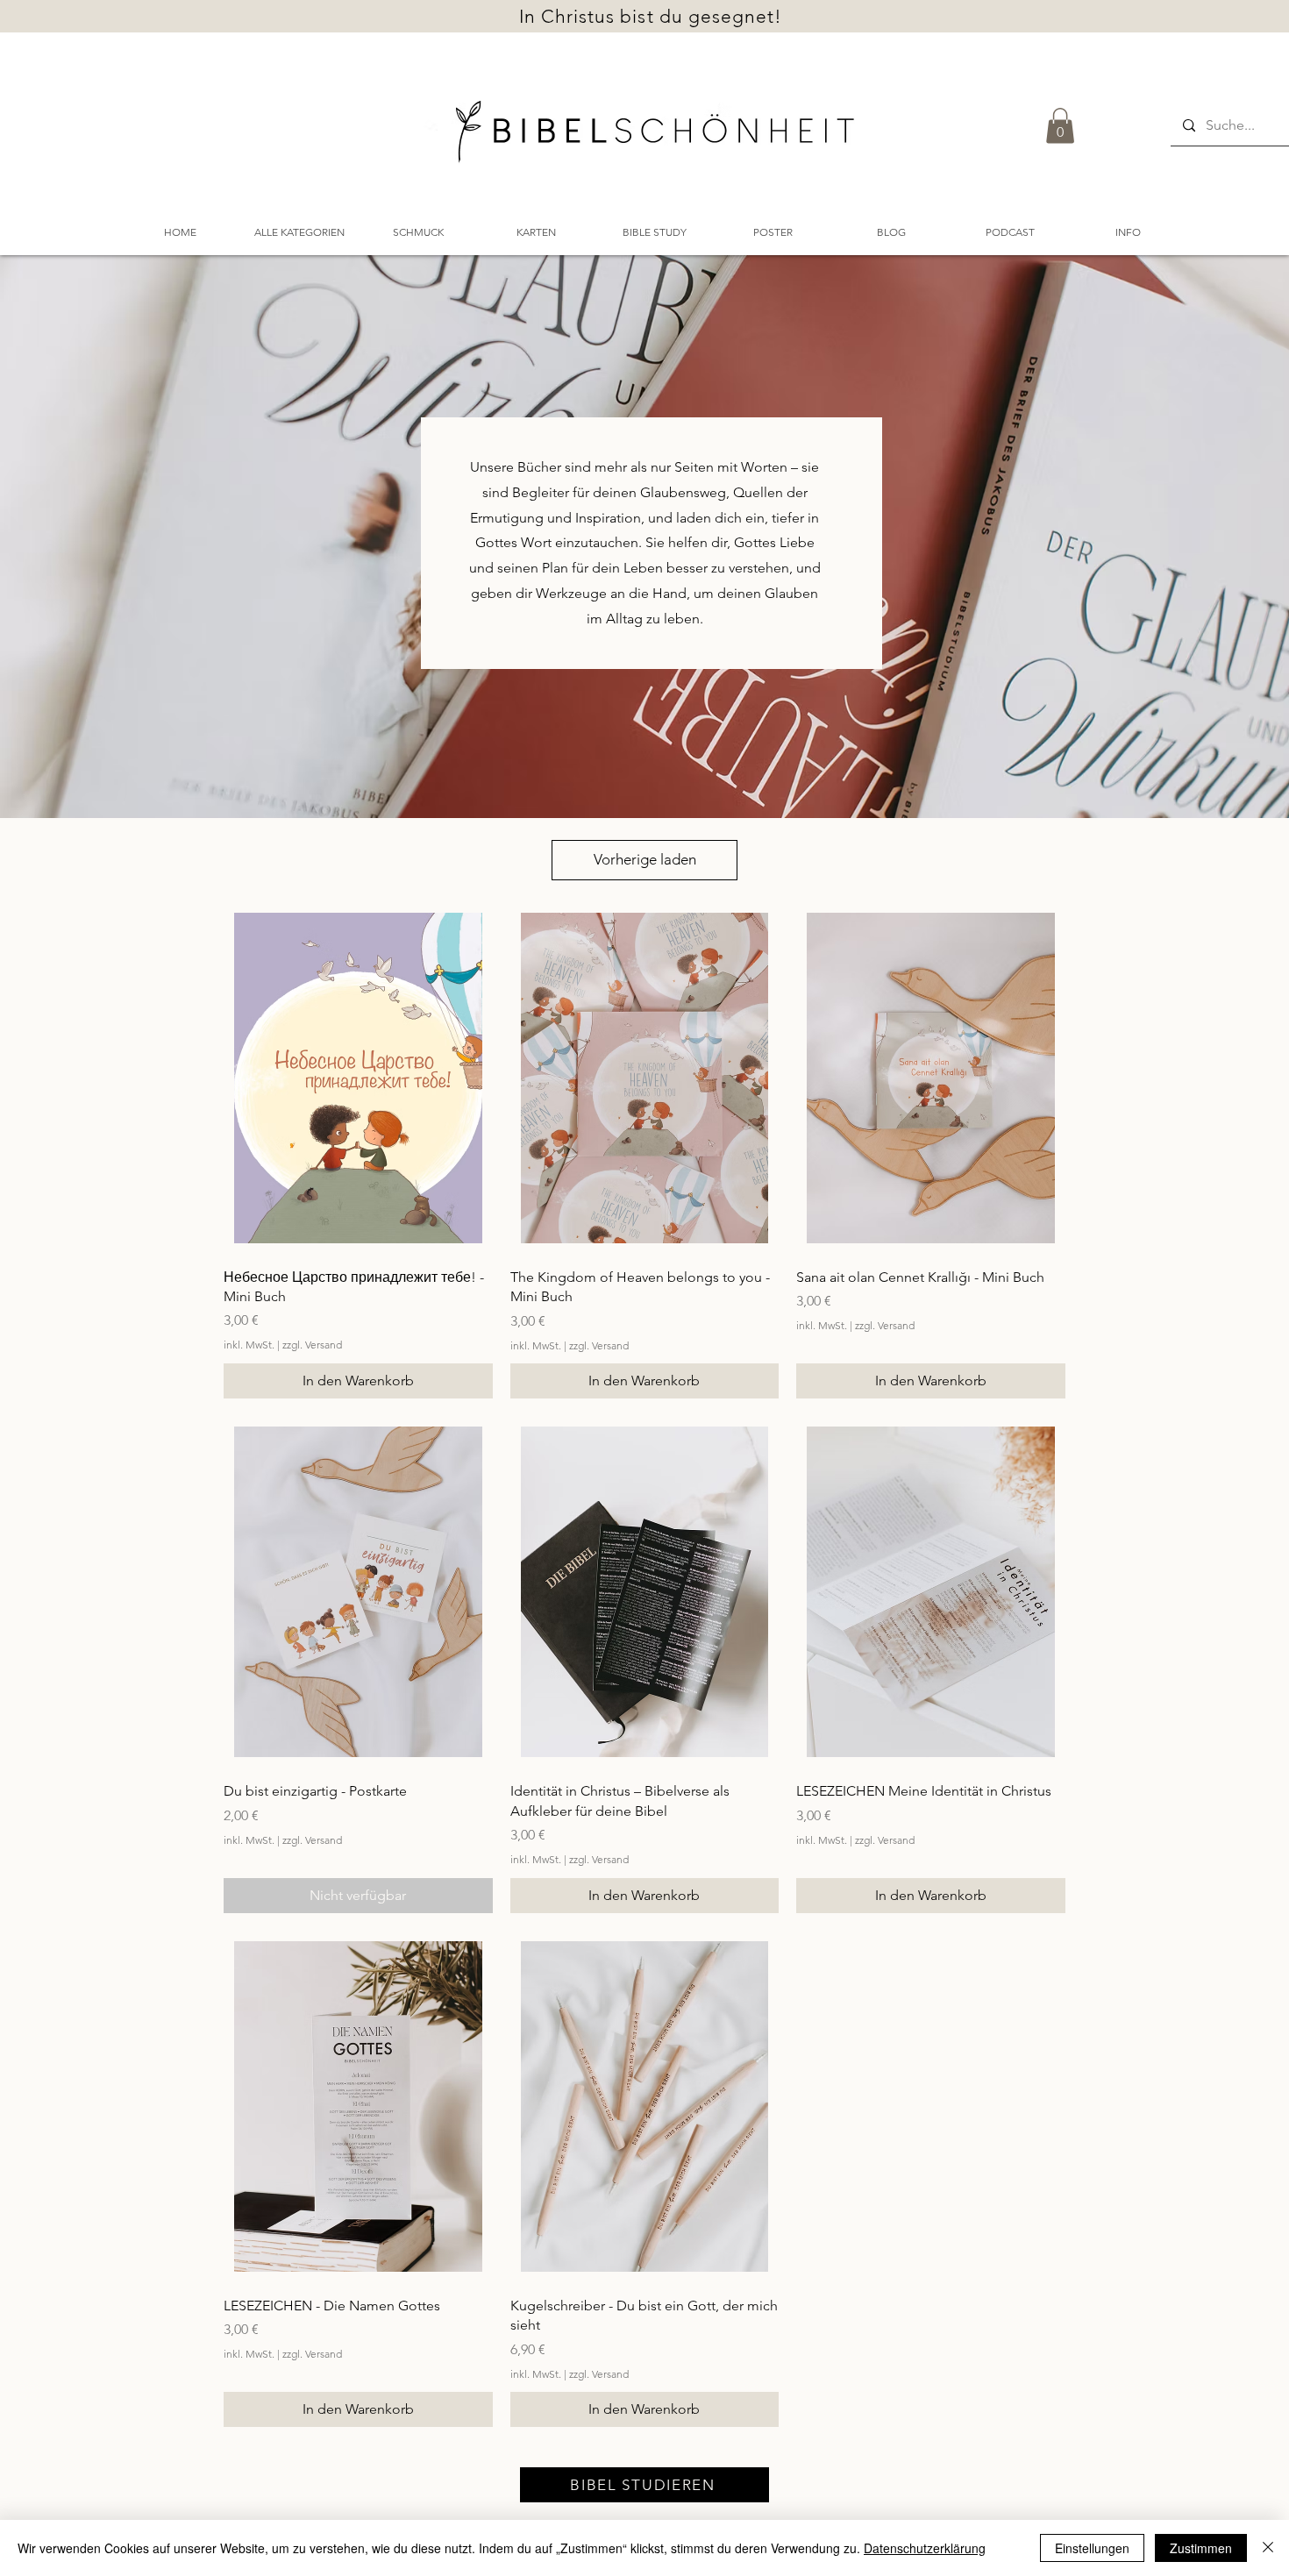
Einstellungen (1092, 2548)
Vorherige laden (645, 859)
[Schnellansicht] (358, 1078)
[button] (1060, 126)
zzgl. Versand (312, 1345)
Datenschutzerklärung (925, 2548)
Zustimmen (1201, 2548)
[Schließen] (1268, 2548)
